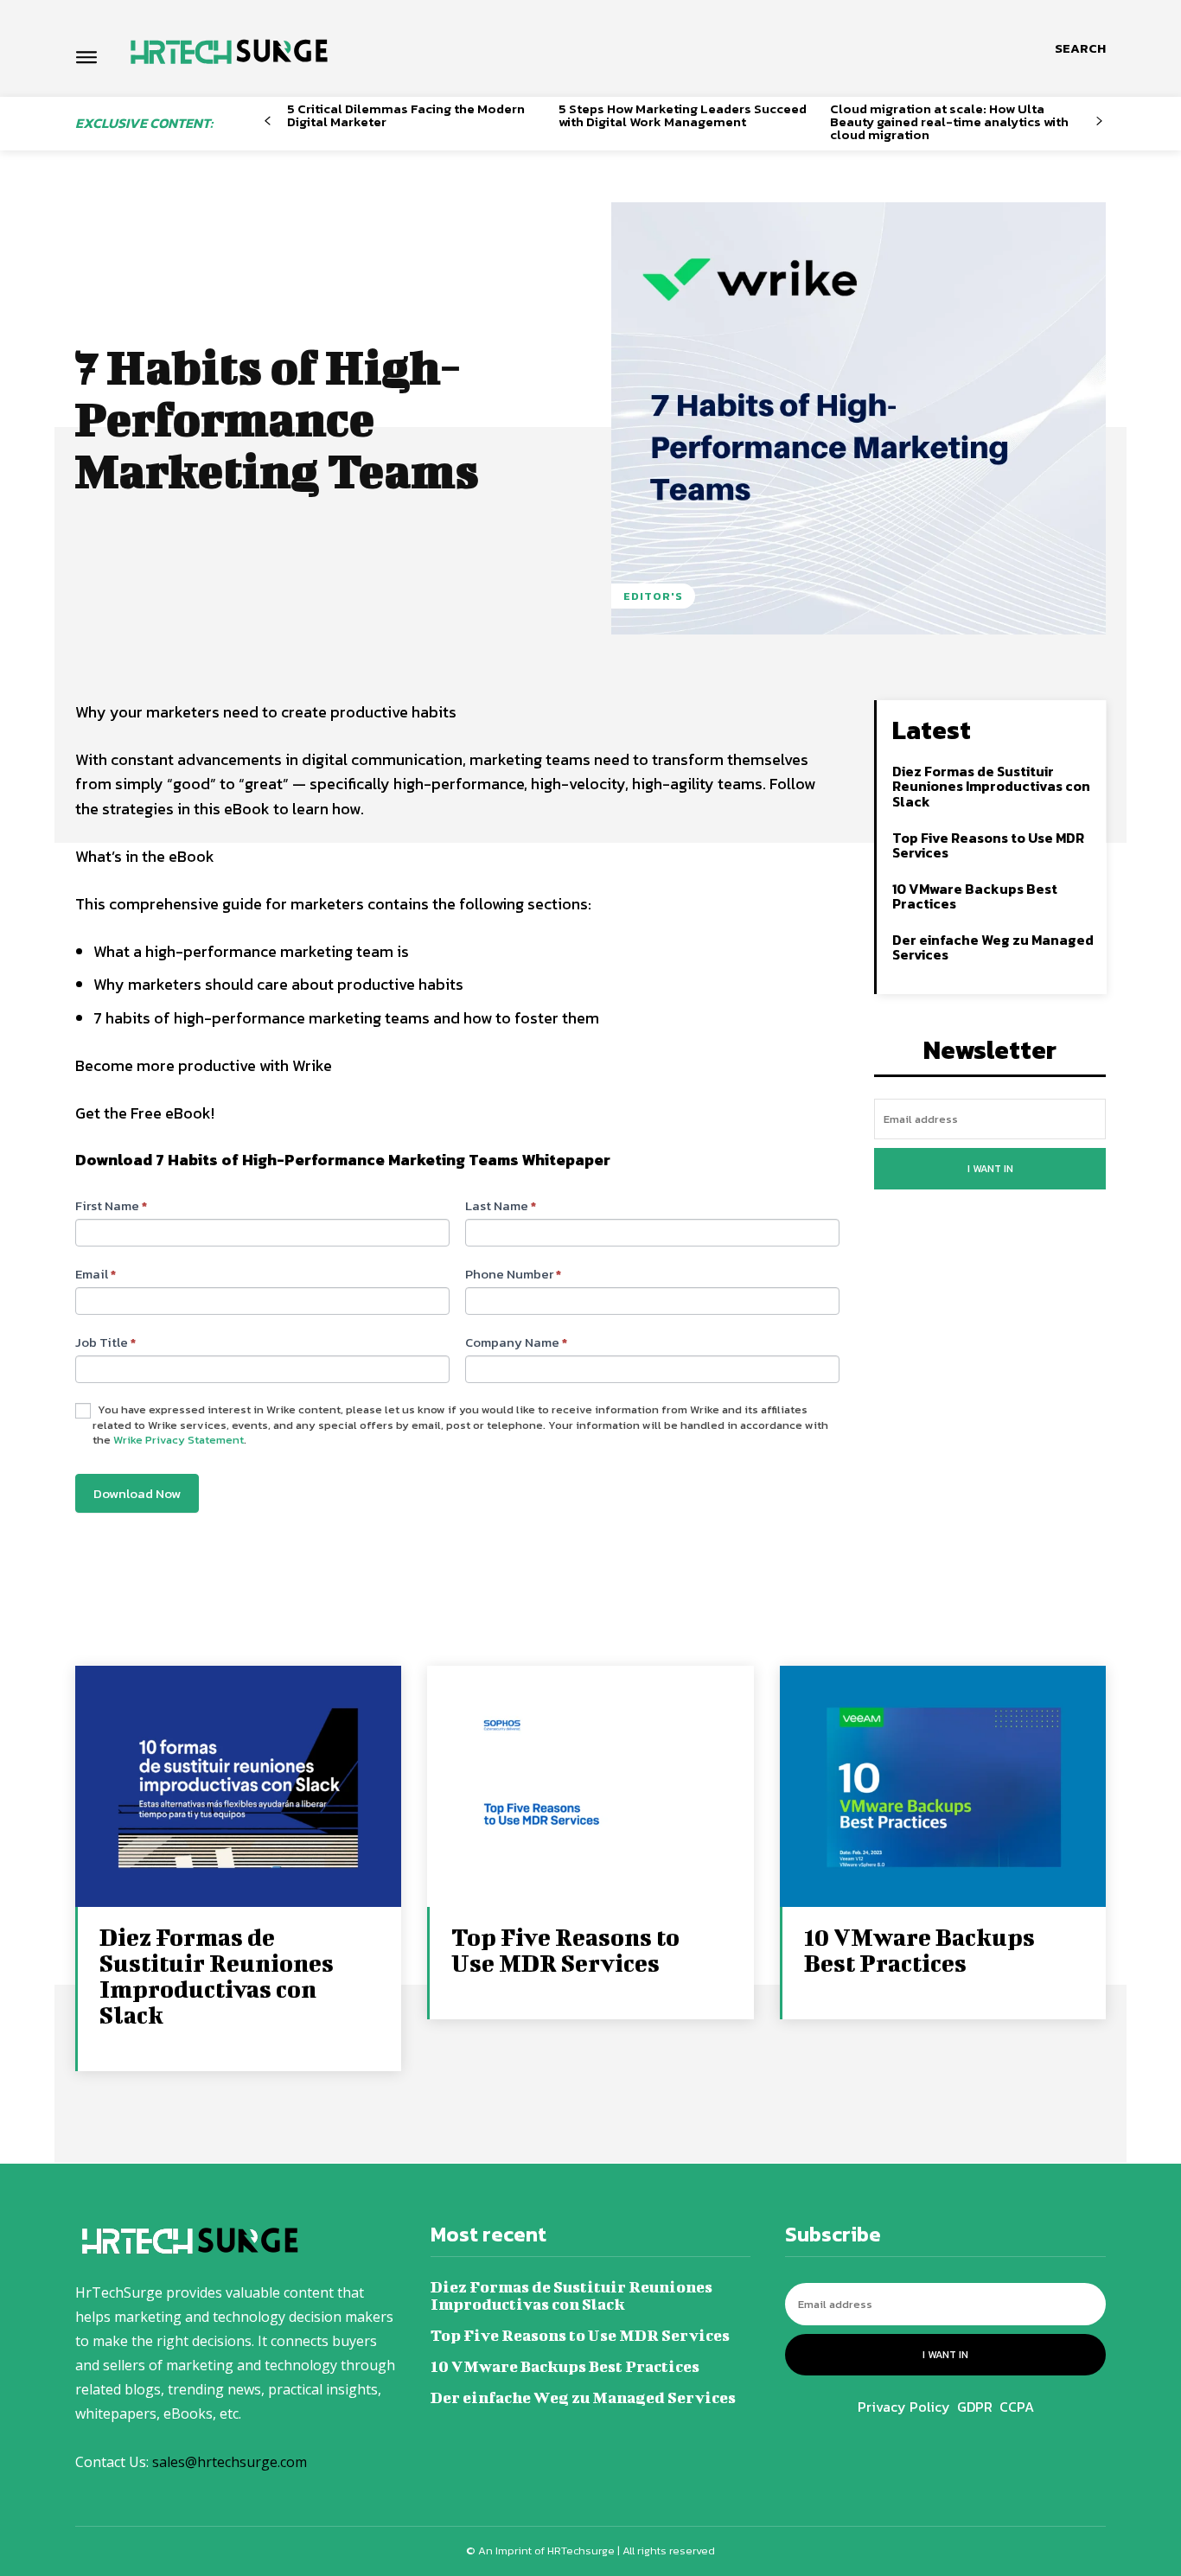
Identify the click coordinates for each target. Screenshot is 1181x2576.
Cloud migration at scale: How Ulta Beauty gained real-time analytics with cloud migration (949, 121)
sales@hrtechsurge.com (230, 2462)
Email (96, 1274)
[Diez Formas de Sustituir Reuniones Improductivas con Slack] (238, 1788)
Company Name (516, 1342)
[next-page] (1099, 121)
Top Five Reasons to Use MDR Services (988, 845)
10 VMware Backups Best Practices (975, 896)
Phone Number (513, 1274)
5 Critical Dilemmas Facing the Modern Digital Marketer (406, 115)
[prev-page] (268, 121)
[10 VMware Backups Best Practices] (943, 1788)
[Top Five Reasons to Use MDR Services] (590, 1788)
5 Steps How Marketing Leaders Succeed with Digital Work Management (683, 115)
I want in (990, 1169)
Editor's (653, 596)
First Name (111, 1205)
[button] (1080, 48)
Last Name (501, 1205)
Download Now (137, 1493)
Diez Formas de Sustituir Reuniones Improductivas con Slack (991, 786)
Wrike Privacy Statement (179, 1440)
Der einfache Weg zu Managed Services (993, 947)
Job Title (105, 1342)
